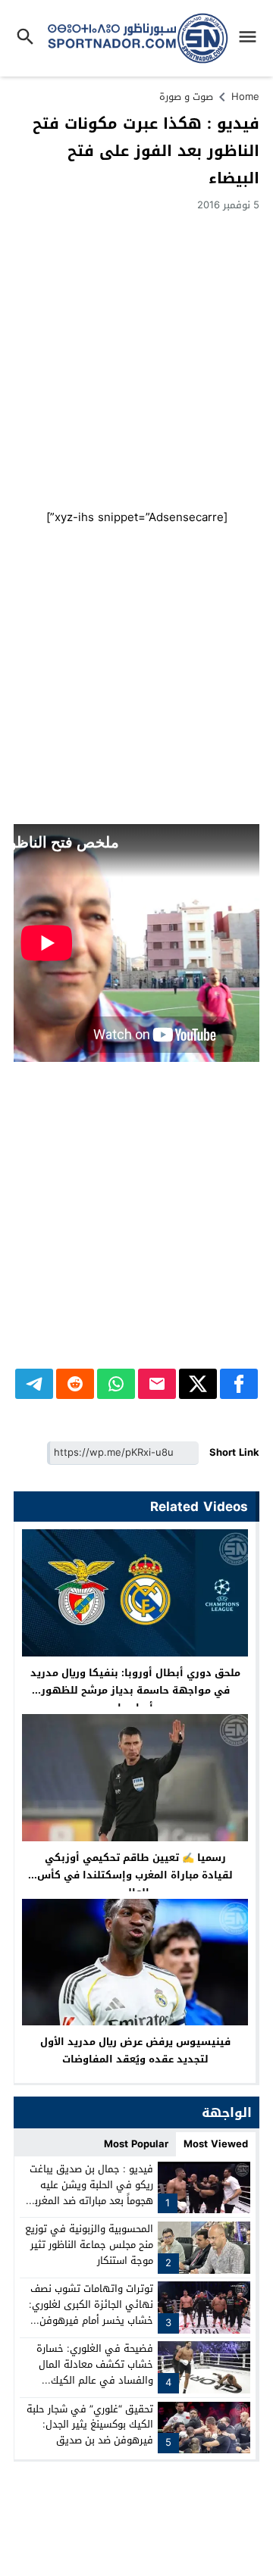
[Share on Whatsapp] (116, 1384)
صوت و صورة (186, 97)
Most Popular (136, 2144)
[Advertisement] (136, 358)
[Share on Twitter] (198, 1384)
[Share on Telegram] (34, 1384)
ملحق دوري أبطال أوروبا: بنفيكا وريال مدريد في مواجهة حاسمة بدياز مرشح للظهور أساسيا (135, 1690)
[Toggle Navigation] (251, 38)
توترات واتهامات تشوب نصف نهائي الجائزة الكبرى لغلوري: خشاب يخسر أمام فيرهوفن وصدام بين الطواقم (91, 2312)
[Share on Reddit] (75, 1384)
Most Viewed (216, 2144)
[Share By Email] (157, 1384)
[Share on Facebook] (239, 1384)
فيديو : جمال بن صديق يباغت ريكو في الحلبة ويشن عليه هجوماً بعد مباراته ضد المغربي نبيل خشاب (89, 2192)
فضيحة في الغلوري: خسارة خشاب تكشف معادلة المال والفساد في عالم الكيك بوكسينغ (95, 2372)
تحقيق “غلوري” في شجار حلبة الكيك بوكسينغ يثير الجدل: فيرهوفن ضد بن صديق (90, 2425)
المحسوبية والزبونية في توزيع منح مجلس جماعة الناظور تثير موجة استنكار (89, 2245)
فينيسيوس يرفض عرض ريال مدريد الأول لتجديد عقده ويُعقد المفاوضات (135, 2050)
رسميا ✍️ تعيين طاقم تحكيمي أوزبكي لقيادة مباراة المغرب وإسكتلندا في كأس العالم (135, 1875)
